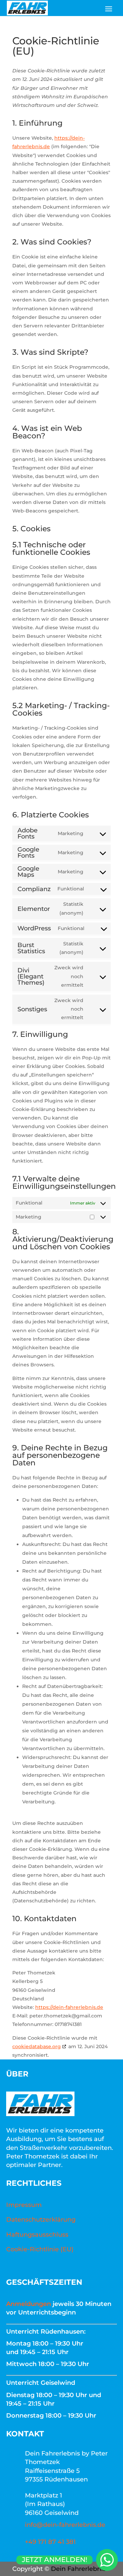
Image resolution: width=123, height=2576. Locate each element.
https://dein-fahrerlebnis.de (69, 2007)
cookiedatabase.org (37, 2046)
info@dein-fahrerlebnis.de (65, 2525)
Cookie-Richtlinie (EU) (40, 2249)
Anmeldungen (29, 2304)
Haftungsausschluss (37, 2235)
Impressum (24, 2205)
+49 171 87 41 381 (50, 2542)
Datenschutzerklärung (41, 2220)
